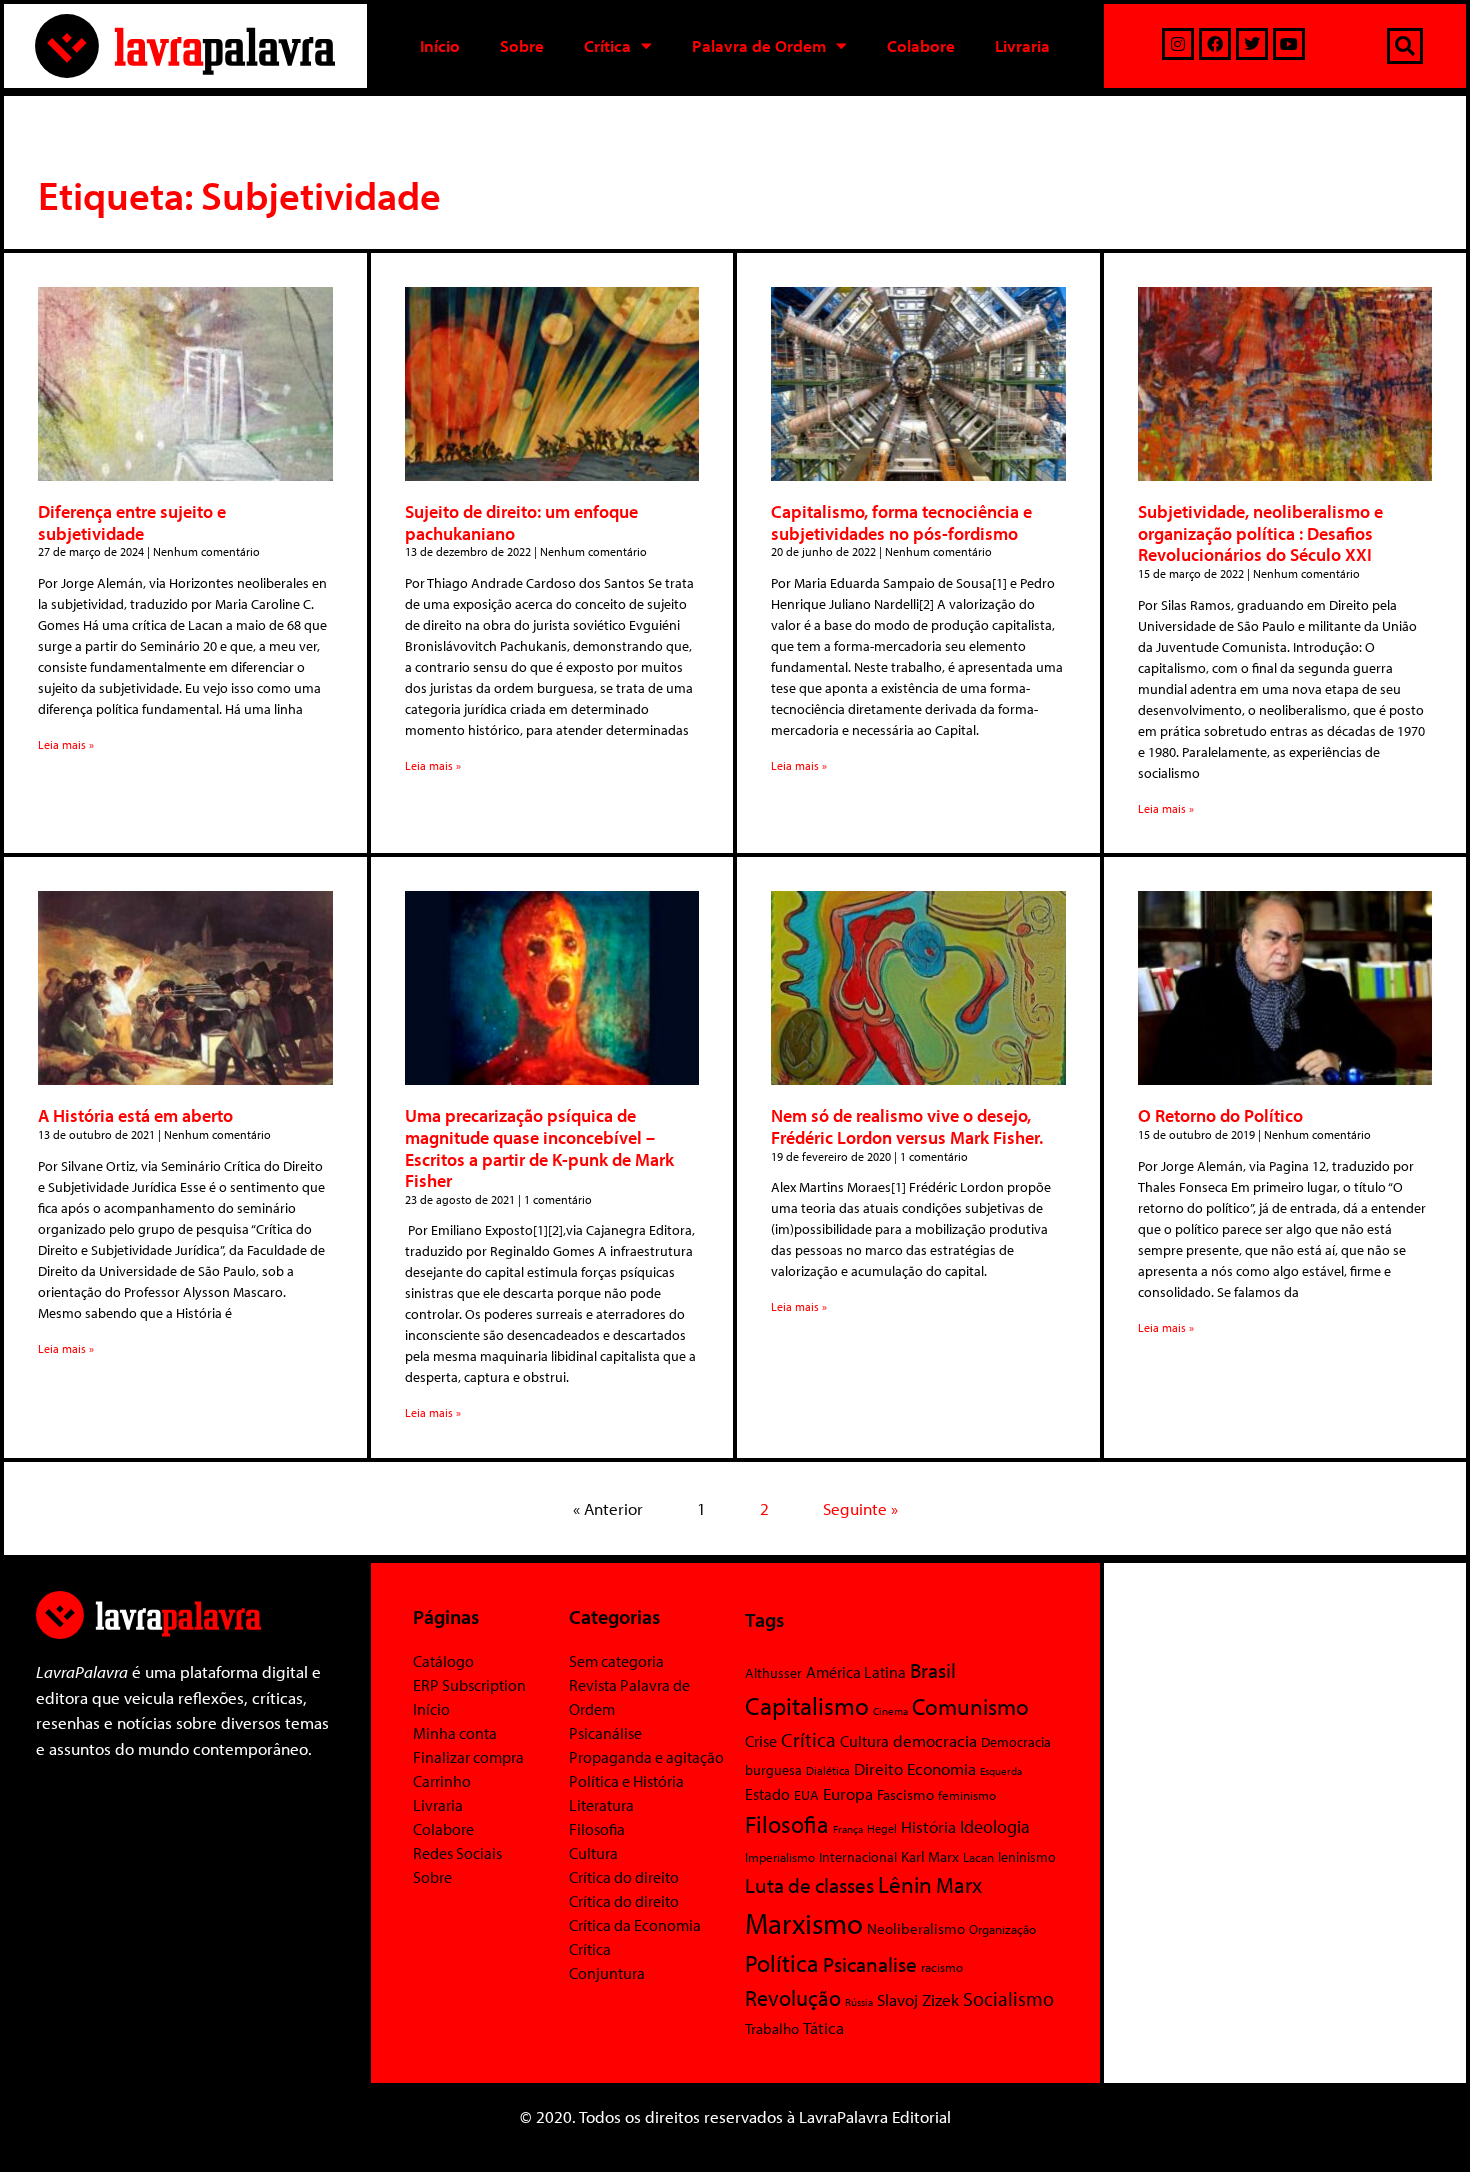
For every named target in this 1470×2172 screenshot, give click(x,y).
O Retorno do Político (1220, 1115)
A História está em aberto (135, 1115)
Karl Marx (930, 1856)
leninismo (1027, 1857)
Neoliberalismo (916, 1928)
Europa (848, 1793)
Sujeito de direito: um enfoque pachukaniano (521, 522)
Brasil (933, 1670)
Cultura (593, 1853)
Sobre (522, 45)
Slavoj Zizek (918, 1999)
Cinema (890, 1711)
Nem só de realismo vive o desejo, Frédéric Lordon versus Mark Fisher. (907, 1126)
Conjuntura (607, 1973)
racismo (942, 1967)
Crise (761, 1741)
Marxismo (804, 1923)
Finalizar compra (468, 1757)
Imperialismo (780, 1857)
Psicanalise (870, 1964)
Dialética (828, 1770)
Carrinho (442, 1781)
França (848, 1829)
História (928, 1826)
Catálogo (443, 1661)
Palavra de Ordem (759, 45)
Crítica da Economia (635, 1925)
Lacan (978, 1856)
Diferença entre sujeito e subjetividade (132, 522)
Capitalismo (807, 1705)
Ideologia (995, 1826)
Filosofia (597, 1829)
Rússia (859, 2002)
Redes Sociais (457, 1853)
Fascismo (905, 1794)
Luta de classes (809, 1885)
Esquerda (1001, 1771)
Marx (959, 1884)
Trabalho (772, 2028)
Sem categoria (616, 1661)
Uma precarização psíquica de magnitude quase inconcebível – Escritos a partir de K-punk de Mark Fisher (539, 1148)
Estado (767, 1794)
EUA (806, 1795)
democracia (935, 1740)
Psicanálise (605, 1733)
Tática (823, 2027)
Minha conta (455, 1733)
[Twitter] (1252, 44)
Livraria (1022, 45)
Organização (1002, 1929)
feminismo (967, 1795)
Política (782, 1963)
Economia (941, 1768)
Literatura (601, 1805)
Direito (878, 1768)
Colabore (921, 45)
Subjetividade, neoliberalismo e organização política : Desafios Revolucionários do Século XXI (1260, 533)
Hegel (882, 1828)
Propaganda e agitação (646, 1757)
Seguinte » (860, 1508)
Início (440, 45)
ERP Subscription (469, 1685)
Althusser (773, 1673)
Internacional (858, 1856)
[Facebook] (1215, 44)
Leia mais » (66, 744)
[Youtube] (1289, 44)
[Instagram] (1178, 44)
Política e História (626, 1781)
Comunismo (970, 1706)
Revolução (793, 1998)
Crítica (607, 45)
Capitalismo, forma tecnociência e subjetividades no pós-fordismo (901, 522)
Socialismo (1008, 1998)
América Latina (856, 1672)
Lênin (905, 1884)
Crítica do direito (624, 1877)
